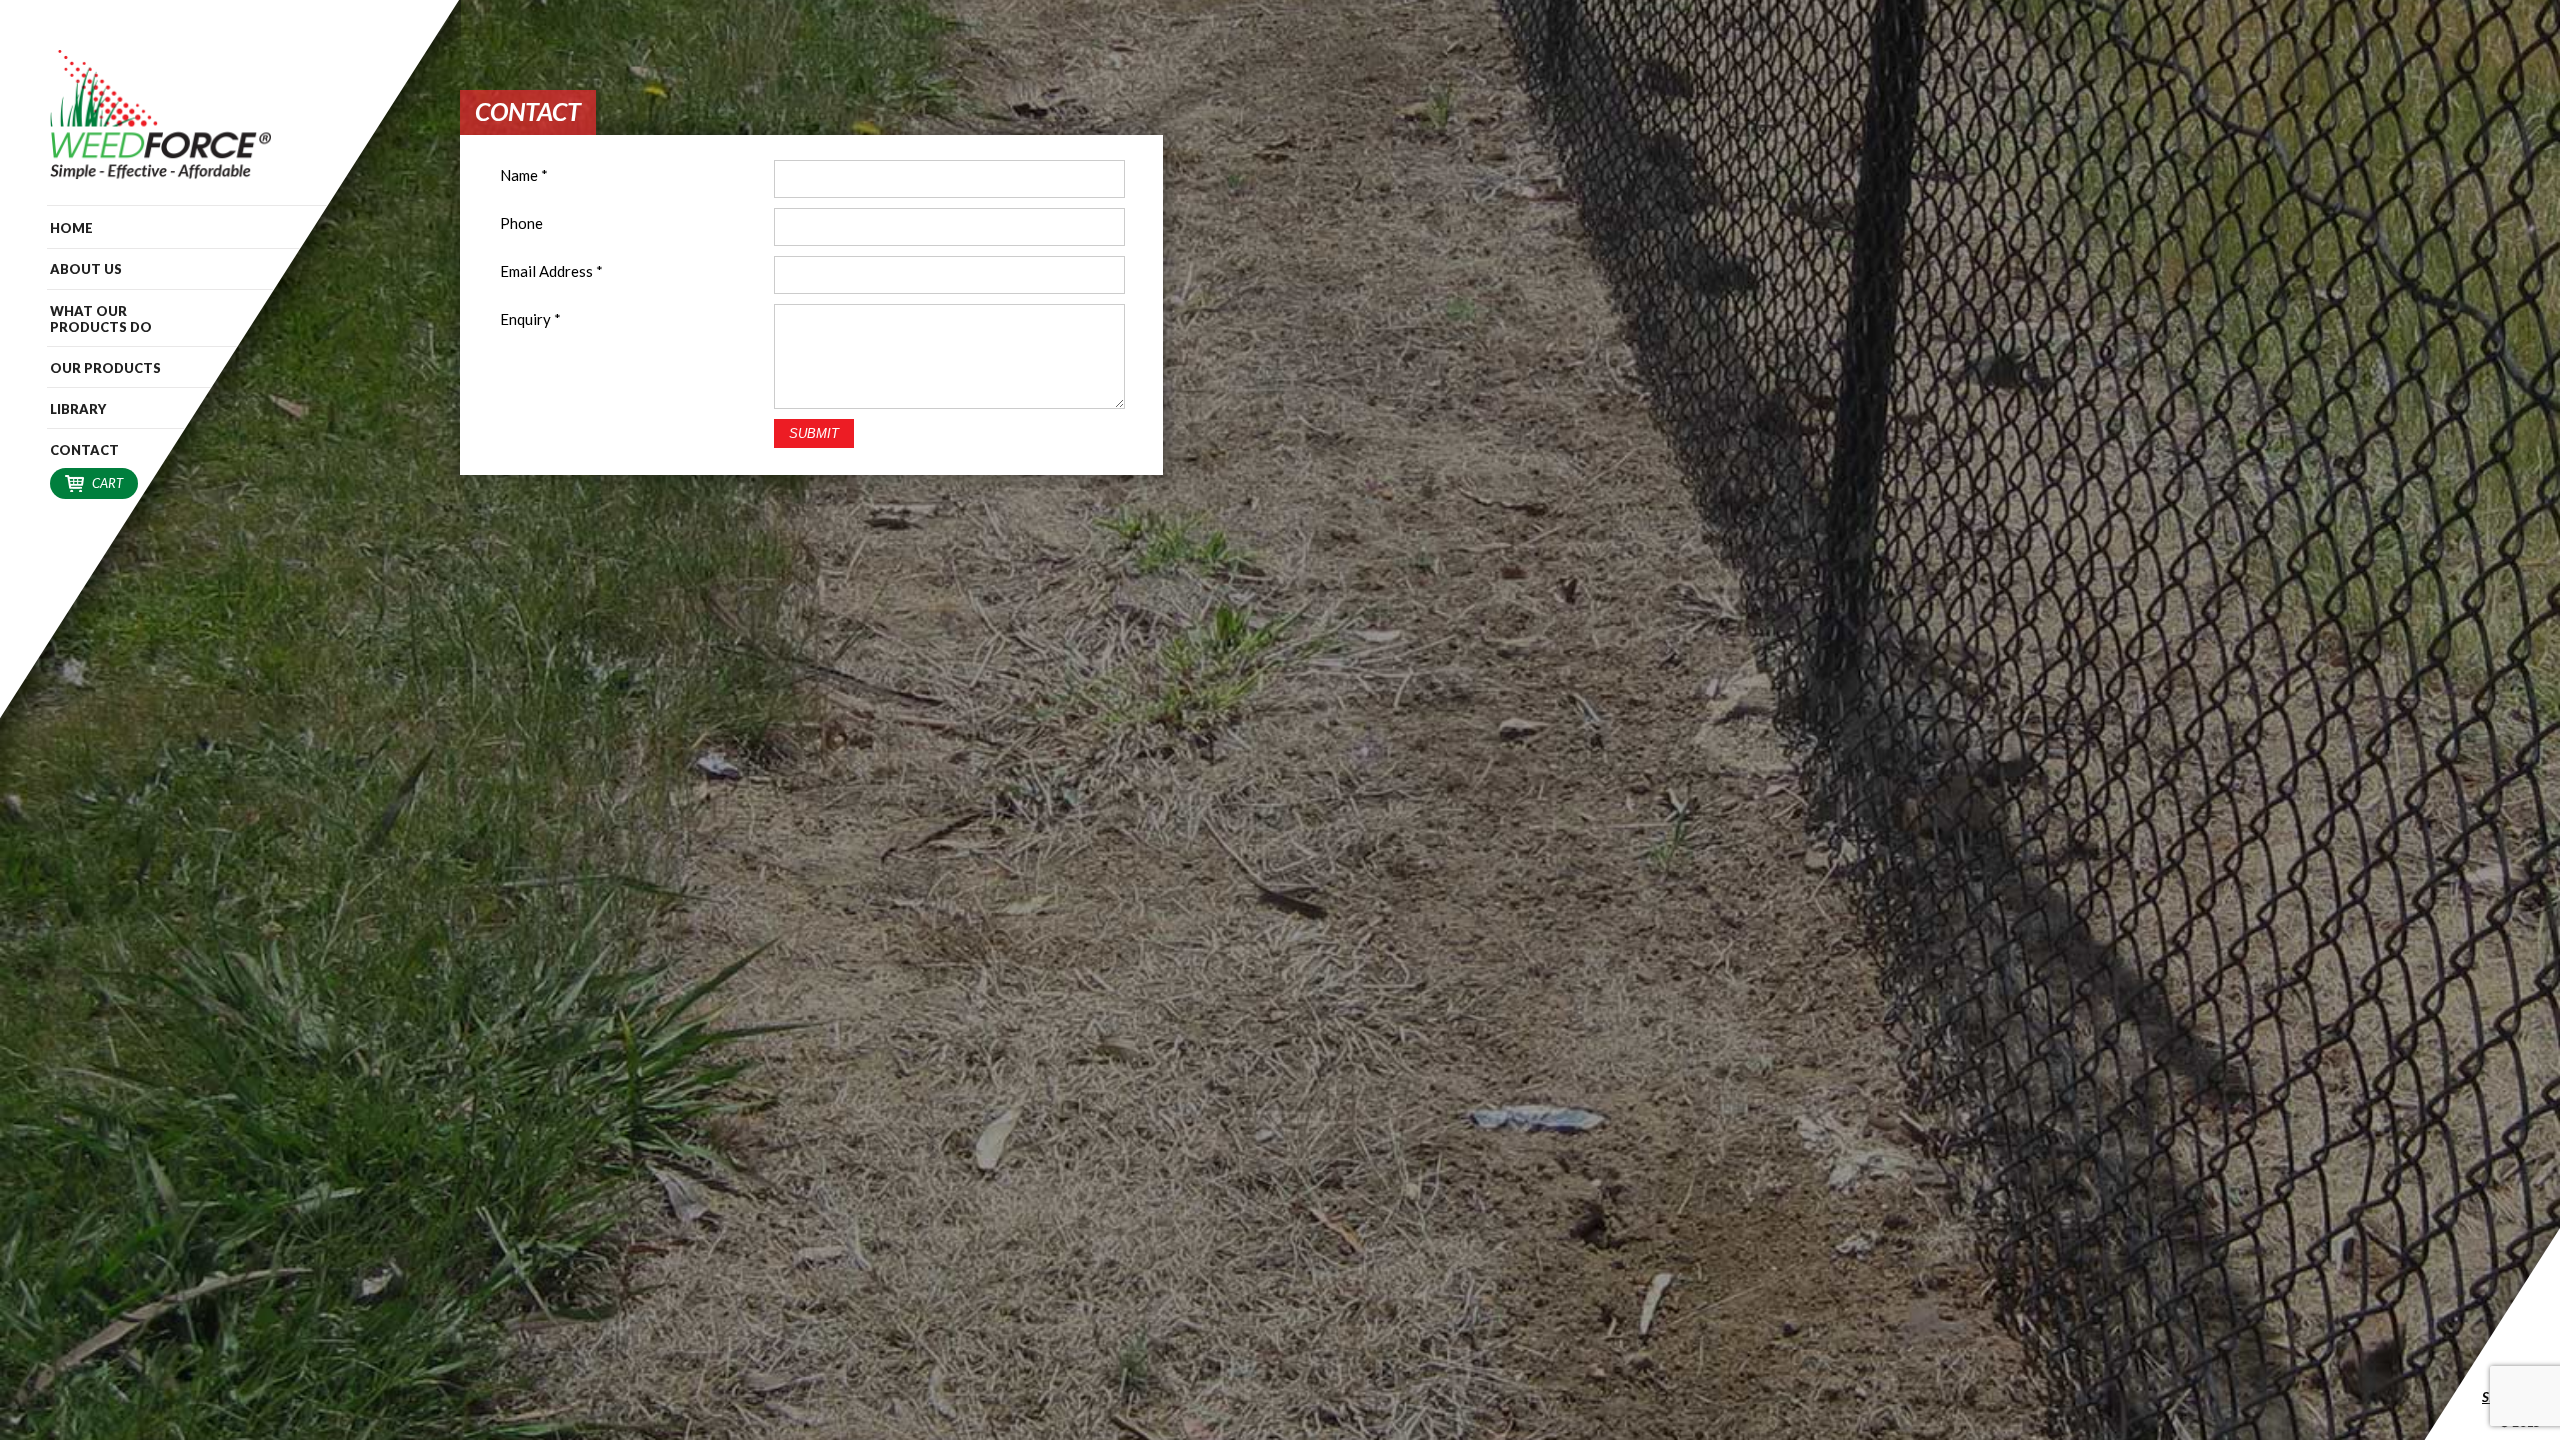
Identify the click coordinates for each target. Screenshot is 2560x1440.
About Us (86, 269)
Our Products (105, 368)
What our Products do (101, 319)
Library (78, 409)
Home (71, 228)
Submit (814, 433)
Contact (84, 450)
